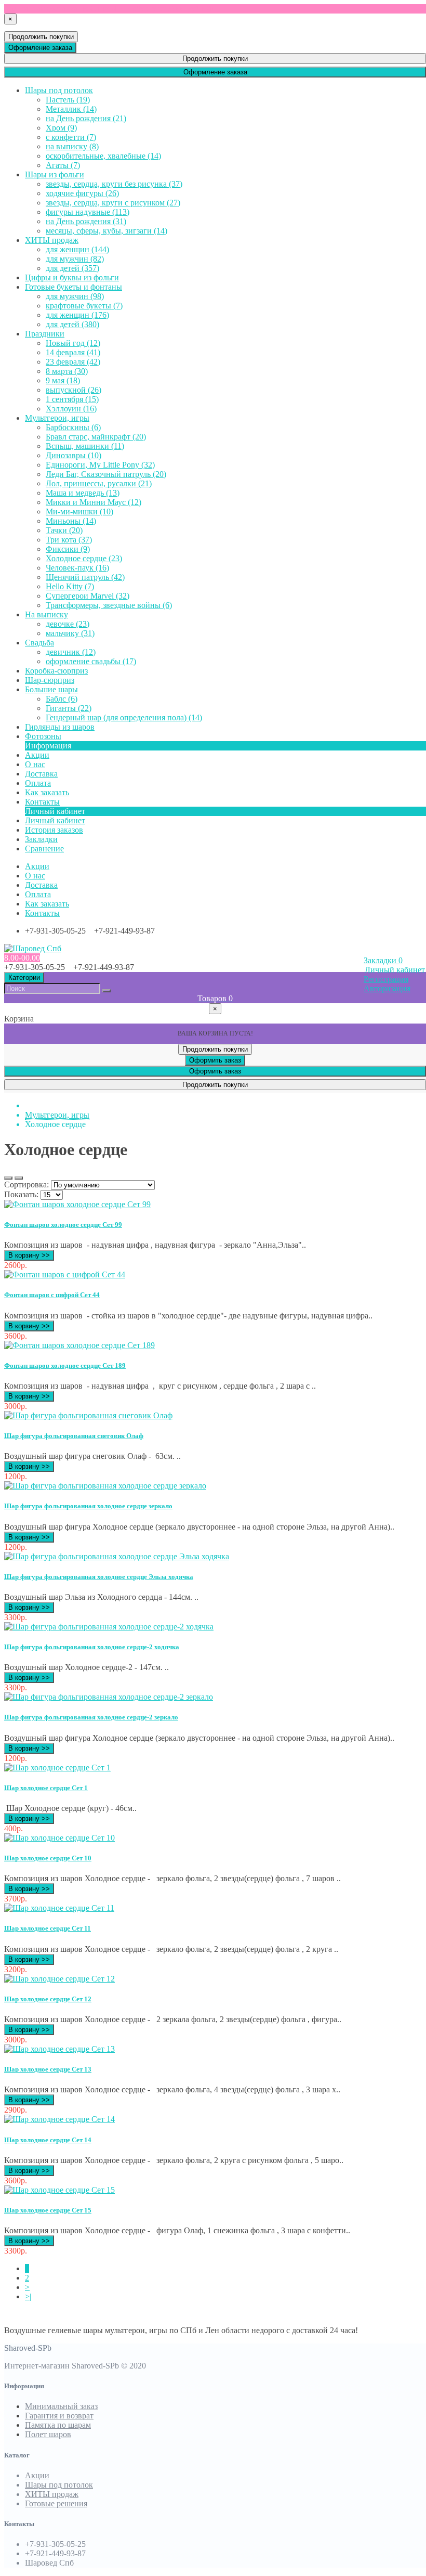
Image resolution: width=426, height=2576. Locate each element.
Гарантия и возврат (59, 2416)
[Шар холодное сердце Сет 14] (59, 2119)
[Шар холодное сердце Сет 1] (57, 1768)
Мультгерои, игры (57, 1115)
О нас (35, 876)
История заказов (54, 830)
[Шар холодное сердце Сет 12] (59, 1979)
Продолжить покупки (41, 37)
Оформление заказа (40, 48)
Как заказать (47, 904)
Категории (24, 978)
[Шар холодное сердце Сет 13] (59, 2049)
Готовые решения (56, 2503)
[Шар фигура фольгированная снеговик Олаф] (88, 1415)
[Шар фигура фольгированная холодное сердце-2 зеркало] (109, 1697)
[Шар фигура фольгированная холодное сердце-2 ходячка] (109, 1627)
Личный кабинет (55, 820)
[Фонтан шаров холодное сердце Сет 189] (79, 1345)
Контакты (42, 913)
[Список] (8, 1178)
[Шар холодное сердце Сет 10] (59, 1838)
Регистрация (386, 979)
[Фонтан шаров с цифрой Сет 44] (65, 1274)
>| (28, 2296)
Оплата (38, 894)
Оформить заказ (215, 1060)
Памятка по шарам (58, 2425)
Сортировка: (26, 1185)
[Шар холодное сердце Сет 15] (59, 2190)
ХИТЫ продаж (52, 2494)
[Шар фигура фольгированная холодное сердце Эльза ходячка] (117, 1556)
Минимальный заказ (61, 2406)
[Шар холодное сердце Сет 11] (59, 1908)
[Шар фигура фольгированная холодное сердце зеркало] (105, 1486)
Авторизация (387, 988)
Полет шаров (48, 2434)
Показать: (21, 1194)
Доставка (41, 885)
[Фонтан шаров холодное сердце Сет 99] (77, 1204)
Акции (37, 2475)
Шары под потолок (59, 2485)
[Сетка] (19, 1178)
